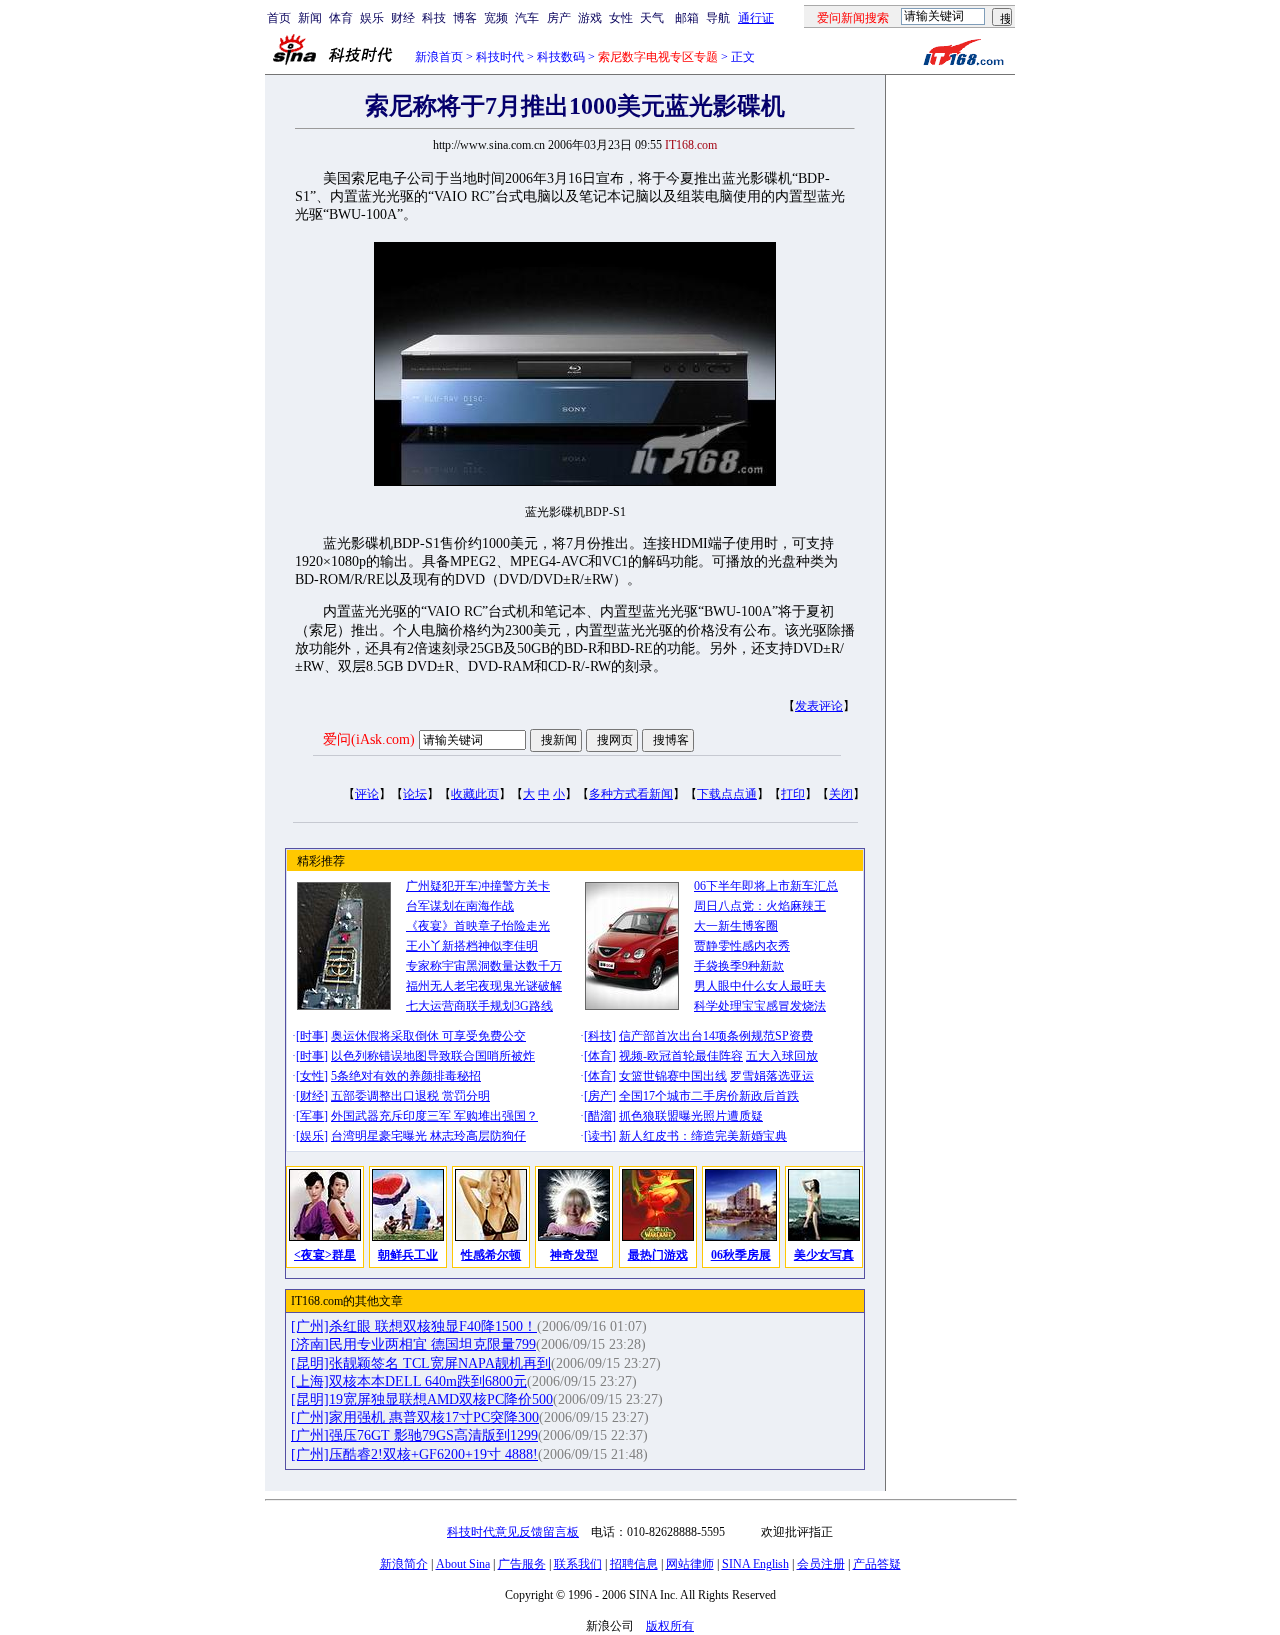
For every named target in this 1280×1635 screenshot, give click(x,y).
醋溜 (600, 1116)
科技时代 (500, 57)
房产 (559, 18)
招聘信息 (634, 1564)
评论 (367, 794)
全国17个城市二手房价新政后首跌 (709, 1096)
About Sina (463, 1564)
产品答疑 (877, 1564)
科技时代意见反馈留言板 (513, 1532)
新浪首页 (439, 57)
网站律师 (690, 1564)
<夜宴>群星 (325, 1255)
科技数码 (561, 57)
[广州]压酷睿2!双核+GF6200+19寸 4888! (414, 1454)
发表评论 (819, 706)
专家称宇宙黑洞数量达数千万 (484, 966)
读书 (600, 1136)
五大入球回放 (782, 1056)
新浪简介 (404, 1564)
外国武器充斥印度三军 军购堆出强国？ (434, 1116)
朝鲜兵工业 (408, 1255)
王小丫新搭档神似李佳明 (472, 946)
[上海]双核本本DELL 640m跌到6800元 (409, 1381)
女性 (621, 18)
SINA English (755, 1564)
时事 (312, 1036)
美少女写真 (824, 1255)
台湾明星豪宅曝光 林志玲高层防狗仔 (428, 1136)
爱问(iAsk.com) (369, 739)
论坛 (415, 794)
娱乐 (372, 18)
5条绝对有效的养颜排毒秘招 (406, 1076)
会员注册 (821, 1564)
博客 (465, 18)
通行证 (756, 18)
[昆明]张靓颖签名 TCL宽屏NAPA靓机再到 (421, 1363)
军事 (312, 1116)
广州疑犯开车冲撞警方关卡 (478, 886)
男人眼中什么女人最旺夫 (760, 986)
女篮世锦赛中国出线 (673, 1076)
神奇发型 (574, 1255)
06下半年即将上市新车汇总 (766, 886)
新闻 (310, 18)
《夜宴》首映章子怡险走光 (478, 926)
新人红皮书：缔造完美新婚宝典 (703, 1136)
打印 (793, 794)
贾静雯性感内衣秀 (742, 946)
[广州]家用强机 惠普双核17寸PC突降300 (415, 1417)
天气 (652, 18)
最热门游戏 (658, 1255)
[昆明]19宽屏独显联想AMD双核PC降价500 (422, 1399)
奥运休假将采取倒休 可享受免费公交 (428, 1036)
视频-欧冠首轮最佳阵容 (681, 1056)
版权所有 (670, 1626)
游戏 (590, 18)
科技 (434, 18)
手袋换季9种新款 (739, 966)
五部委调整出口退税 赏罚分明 (410, 1096)
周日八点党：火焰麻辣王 (760, 906)
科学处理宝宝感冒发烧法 (760, 1006)
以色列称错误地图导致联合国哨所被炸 (433, 1056)
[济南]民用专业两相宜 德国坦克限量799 (413, 1344)
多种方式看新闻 (631, 794)
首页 (279, 18)
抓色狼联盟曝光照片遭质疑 (691, 1116)
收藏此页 (475, 794)
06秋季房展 (741, 1255)
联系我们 (578, 1564)
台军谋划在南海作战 (460, 906)
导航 (718, 18)
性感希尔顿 (491, 1255)
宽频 (496, 18)
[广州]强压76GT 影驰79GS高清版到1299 (414, 1435)
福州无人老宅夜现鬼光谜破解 (484, 986)
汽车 (527, 18)
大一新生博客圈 (736, 926)
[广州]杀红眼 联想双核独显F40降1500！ (414, 1326)
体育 (341, 18)
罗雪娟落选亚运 (772, 1076)
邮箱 (687, 18)
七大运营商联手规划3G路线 (479, 1006)
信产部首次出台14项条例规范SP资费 (716, 1036)
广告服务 (522, 1564)
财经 (403, 18)
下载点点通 (727, 794)
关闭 (841, 794)
